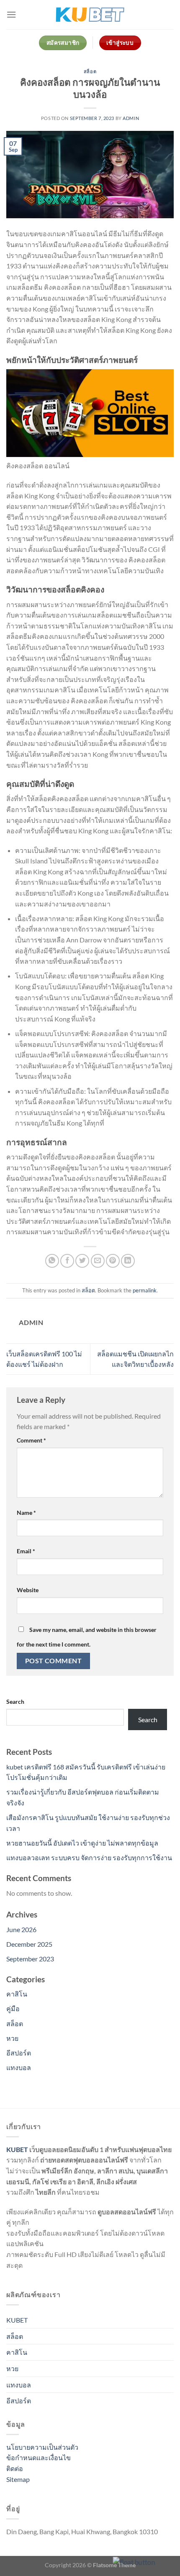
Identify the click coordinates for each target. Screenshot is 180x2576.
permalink (145, 1290)
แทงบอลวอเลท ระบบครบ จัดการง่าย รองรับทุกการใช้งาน (89, 1857)
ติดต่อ (15, 2468)
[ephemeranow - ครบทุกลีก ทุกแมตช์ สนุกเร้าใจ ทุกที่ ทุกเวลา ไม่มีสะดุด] (90, 15)
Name (26, 1513)
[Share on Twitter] (82, 1261)
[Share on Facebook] (67, 1261)
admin (131, 118)
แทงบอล (19, 2067)
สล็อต (90, 71)
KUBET (17, 2149)
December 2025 (29, 1944)
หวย (12, 2038)
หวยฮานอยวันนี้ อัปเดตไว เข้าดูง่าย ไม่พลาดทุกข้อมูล (82, 1843)
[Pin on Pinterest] (113, 1261)
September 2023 (30, 1959)
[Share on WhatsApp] (52, 1261)
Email (26, 1551)
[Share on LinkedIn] (128, 1261)
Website (28, 1590)
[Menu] (11, 14)
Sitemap (18, 2479)
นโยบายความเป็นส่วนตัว (42, 2447)
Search (15, 1702)
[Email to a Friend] (98, 1261)
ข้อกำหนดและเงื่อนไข (39, 2457)
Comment (31, 1440)
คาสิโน (17, 1994)
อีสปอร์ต (19, 2053)
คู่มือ (13, 2008)
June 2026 (21, 1929)
